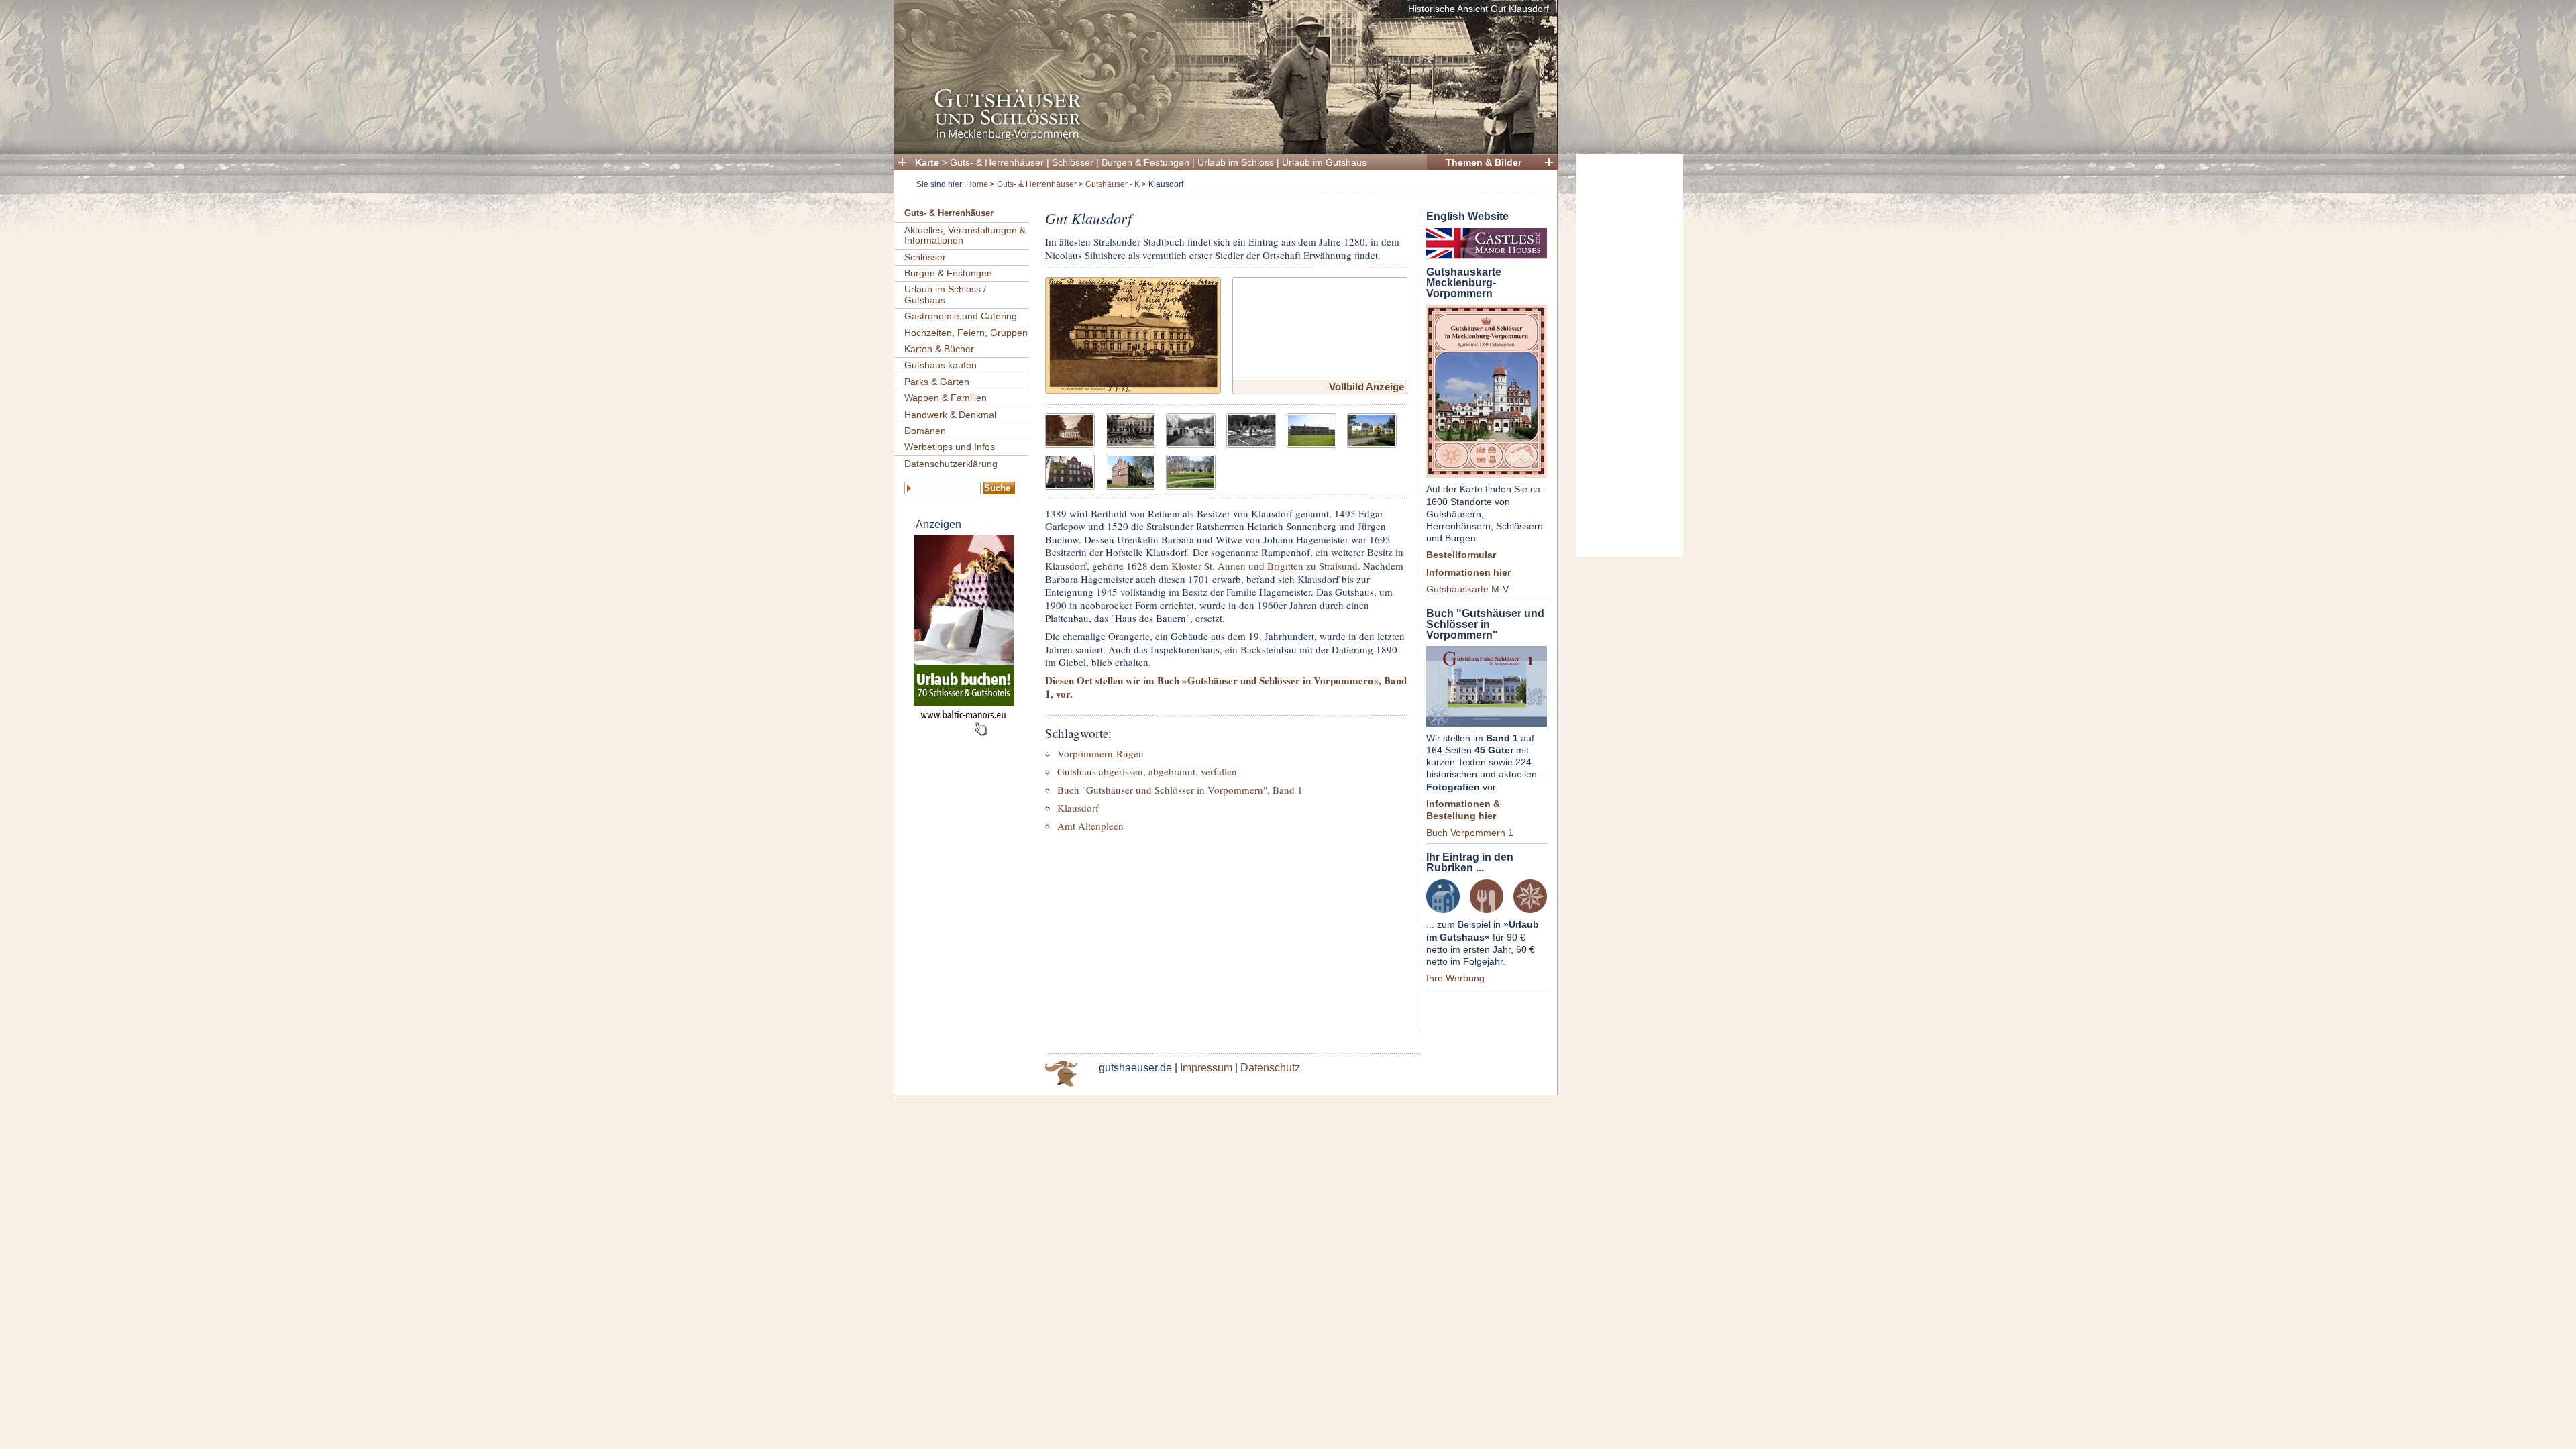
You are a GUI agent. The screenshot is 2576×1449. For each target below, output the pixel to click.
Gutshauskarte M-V (1467, 589)
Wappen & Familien (946, 398)
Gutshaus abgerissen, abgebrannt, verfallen (1147, 771)
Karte (927, 162)
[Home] (1222, 138)
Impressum (1206, 1068)
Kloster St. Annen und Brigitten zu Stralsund (1265, 566)
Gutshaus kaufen (941, 365)
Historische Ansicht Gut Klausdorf (1479, 9)
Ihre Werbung (1455, 978)
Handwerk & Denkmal (950, 415)
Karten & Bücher (939, 349)
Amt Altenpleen (1090, 826)
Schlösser (1073, 162)
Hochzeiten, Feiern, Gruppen (966, 333)
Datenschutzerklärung (951, 464)
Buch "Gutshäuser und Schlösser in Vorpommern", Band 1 (1180, 790)
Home (977, 184)
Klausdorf (1078, 808)
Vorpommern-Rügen (1101, 753)
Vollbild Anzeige (1366, 387)
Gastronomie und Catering (961, 316)
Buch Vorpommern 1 (1470, 833)
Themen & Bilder (1484, 162)
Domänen (925, 431)
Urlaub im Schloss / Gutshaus (945, 294)
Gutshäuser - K (1113, 184)
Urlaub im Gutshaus (1324, 162)
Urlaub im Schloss (1236, 162)
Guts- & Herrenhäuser (997, 162)
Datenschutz (1270, 1068)
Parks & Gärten (937, 382)
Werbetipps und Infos (950, 447)
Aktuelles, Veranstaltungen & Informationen (965, 235)
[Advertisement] (1629, 356)
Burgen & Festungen (1145, 162)
